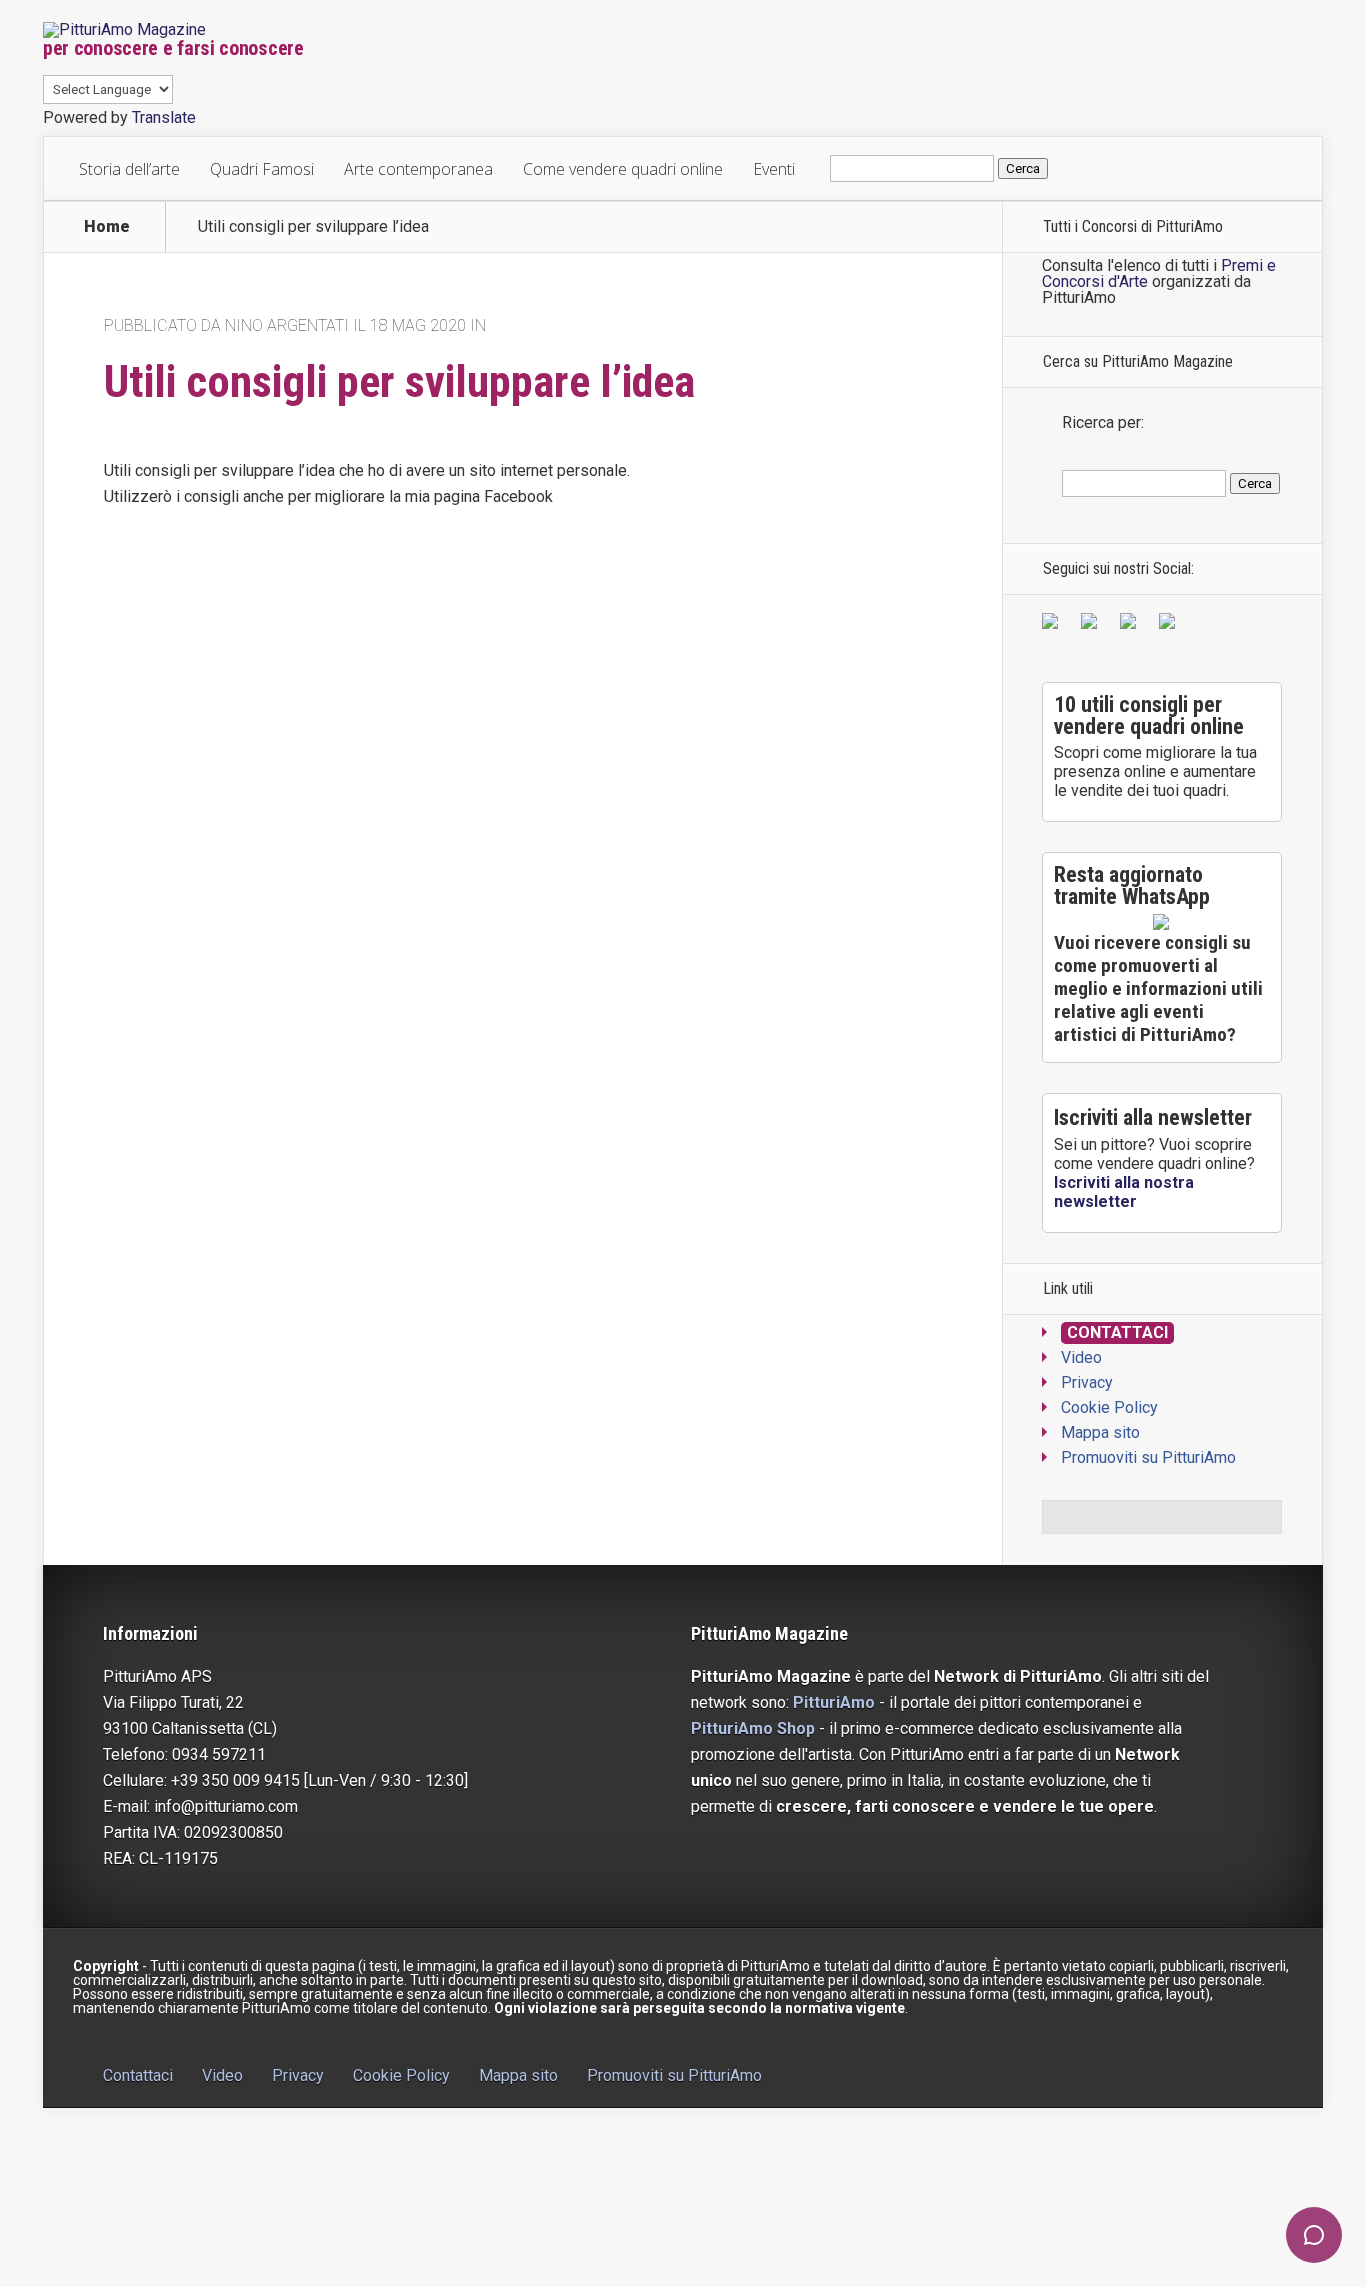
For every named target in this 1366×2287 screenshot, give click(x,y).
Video (1081, 1357)
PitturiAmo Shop (753, 1728)
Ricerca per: (1103, 422)
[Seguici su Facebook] (1054, 625)
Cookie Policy (1109, 1407)
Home (107, 227)
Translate (164, 117)
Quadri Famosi (262, 169)
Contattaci (1117, 1332)
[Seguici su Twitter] (1093, 625)
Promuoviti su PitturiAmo (1148, 1457)
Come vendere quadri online (623, 169)
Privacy (1087, 1382)
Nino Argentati (287, 325)
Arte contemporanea (418, 169)
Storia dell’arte (129, 169)
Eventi (774, 169)
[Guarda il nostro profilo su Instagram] (1171, 625)
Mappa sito (1100, 1432)
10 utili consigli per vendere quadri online (1149, 715)
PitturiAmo (834, 1702)
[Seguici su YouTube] (1132, 625)
